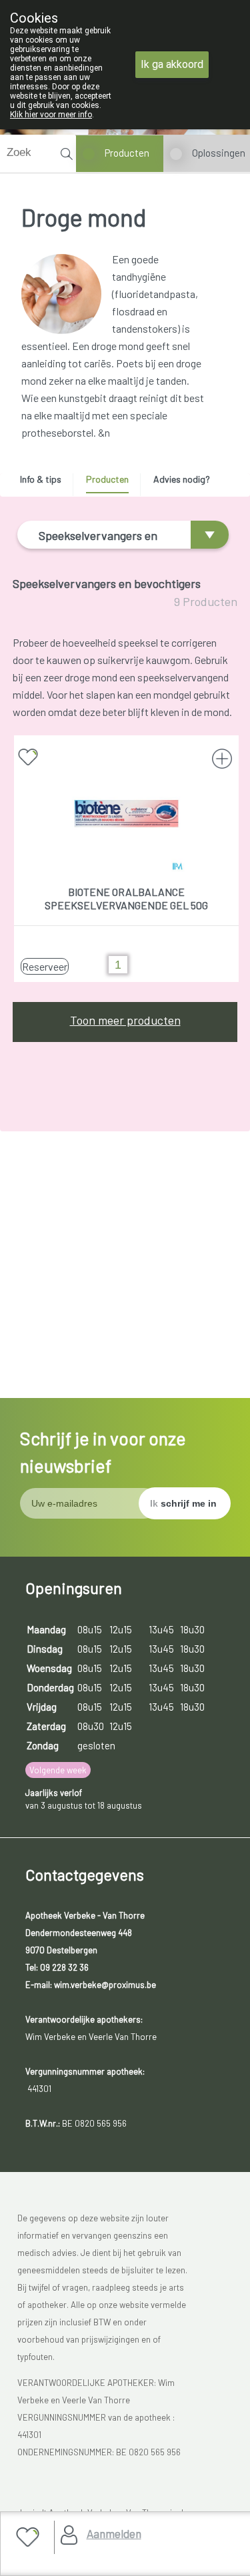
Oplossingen (219, 153)
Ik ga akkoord (172, 64)
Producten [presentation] (107, 479)
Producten (127, 153)
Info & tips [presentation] (41, 479)
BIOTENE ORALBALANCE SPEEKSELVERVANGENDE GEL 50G (126, 898)
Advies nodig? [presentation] (182, 479)
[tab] (45, 483)
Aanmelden (114, 2533)
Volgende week (58, 1770)
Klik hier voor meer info (51, 115)
